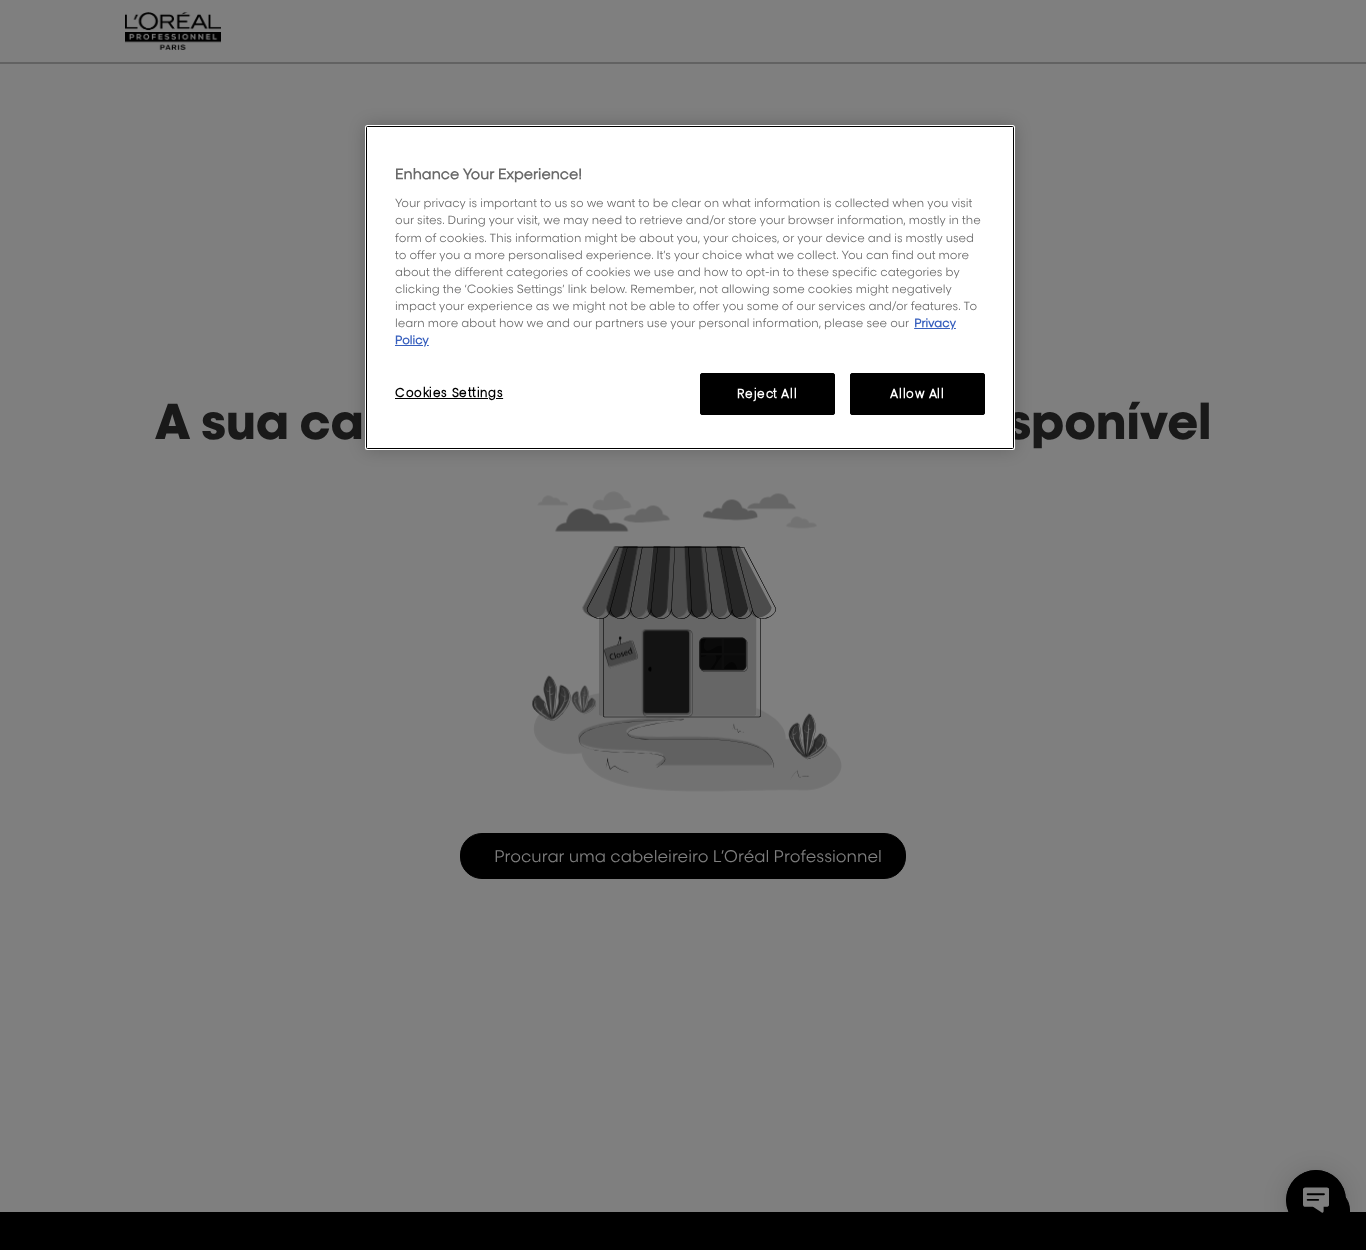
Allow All (917, 393)
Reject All (767, 393)
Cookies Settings (449, 392)
